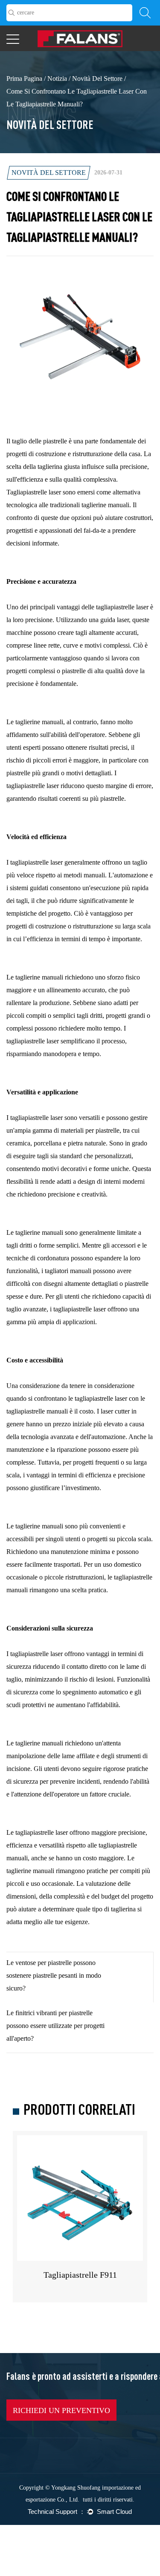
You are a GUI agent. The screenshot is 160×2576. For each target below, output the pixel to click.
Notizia (57, 79)
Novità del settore (97, 79)
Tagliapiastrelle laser (35, 492)
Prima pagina (24, 79)
